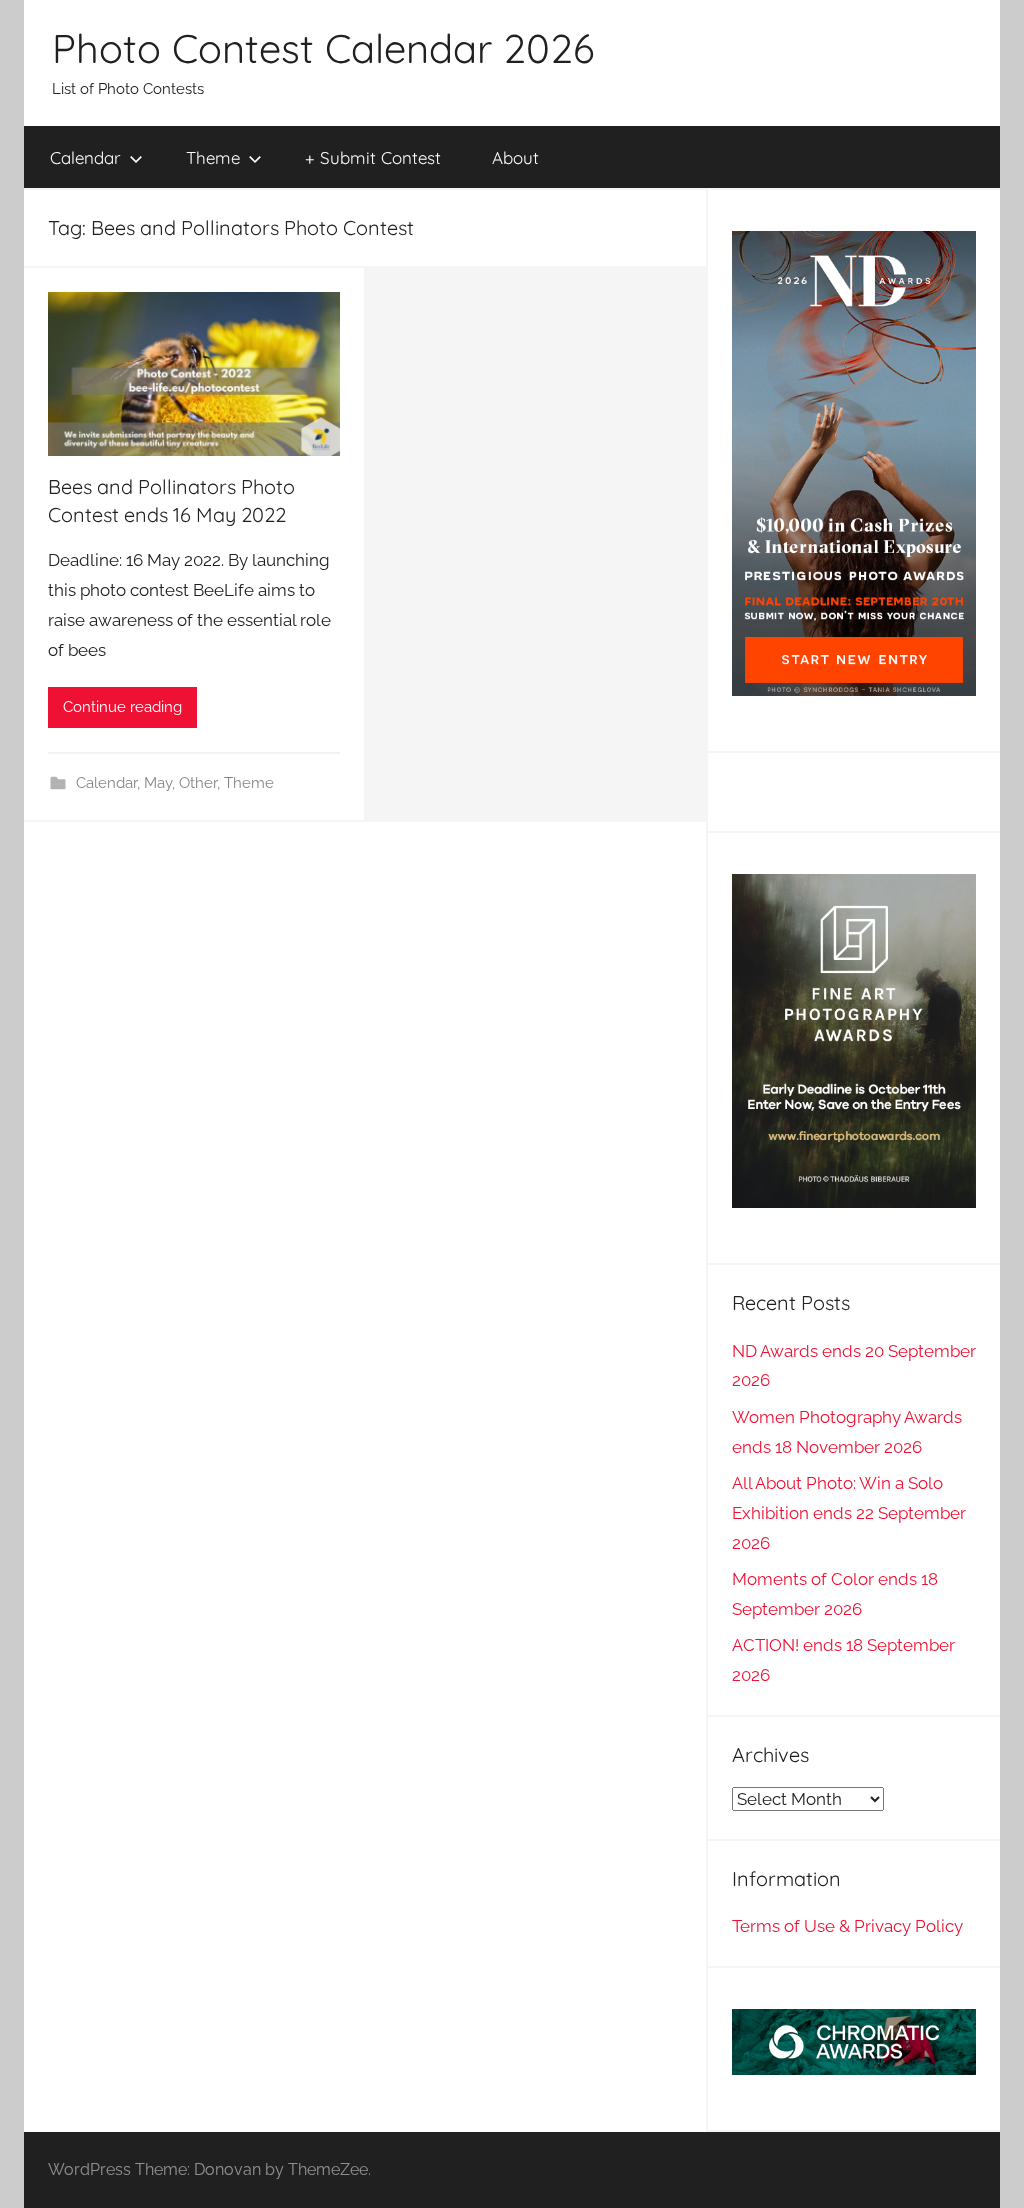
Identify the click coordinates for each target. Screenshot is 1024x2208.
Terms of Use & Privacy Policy (847, 1926)
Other (198, 783)
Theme (213, 157)
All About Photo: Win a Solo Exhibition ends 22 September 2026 (849, 1513)
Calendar (85, 157)
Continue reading (122, 707)
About (515, 157)
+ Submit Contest (373, 157)
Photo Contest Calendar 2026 (323, 48)
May (158, 783)
